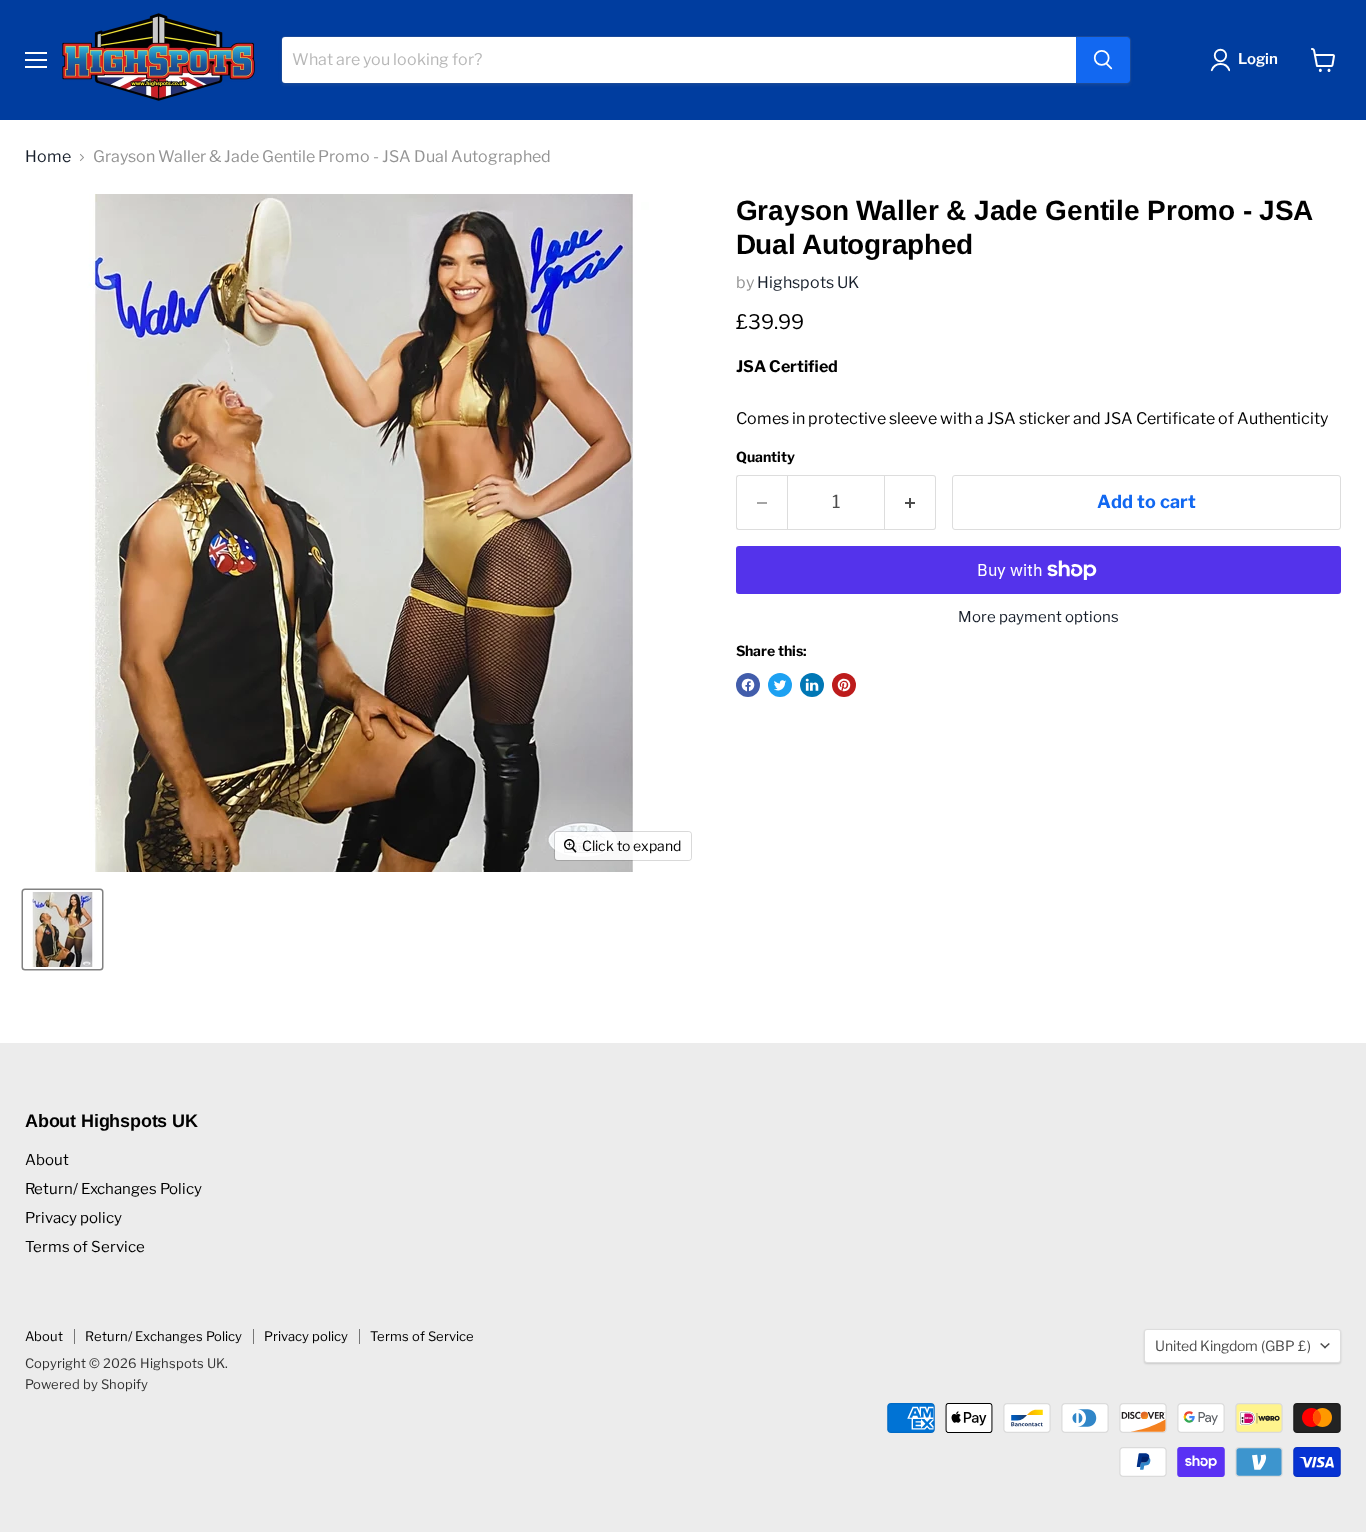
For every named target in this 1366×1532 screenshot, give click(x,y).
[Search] (1103, 60)
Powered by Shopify (86, 1384)
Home (48, 157)
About (47, 1160)
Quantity (765, 457)
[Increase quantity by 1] (910, 502)
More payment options (1038, 617)
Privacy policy (73, 1218)
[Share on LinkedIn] (812, 685)
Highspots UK (808, 282)
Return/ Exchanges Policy (113, 1189)
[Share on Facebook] (748, 685)
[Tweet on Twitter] (780, 685)
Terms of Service (85, 1247)
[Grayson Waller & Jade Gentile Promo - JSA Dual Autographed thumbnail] (62, 929)
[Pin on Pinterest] (844, 685)
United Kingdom (1233, 1345)
